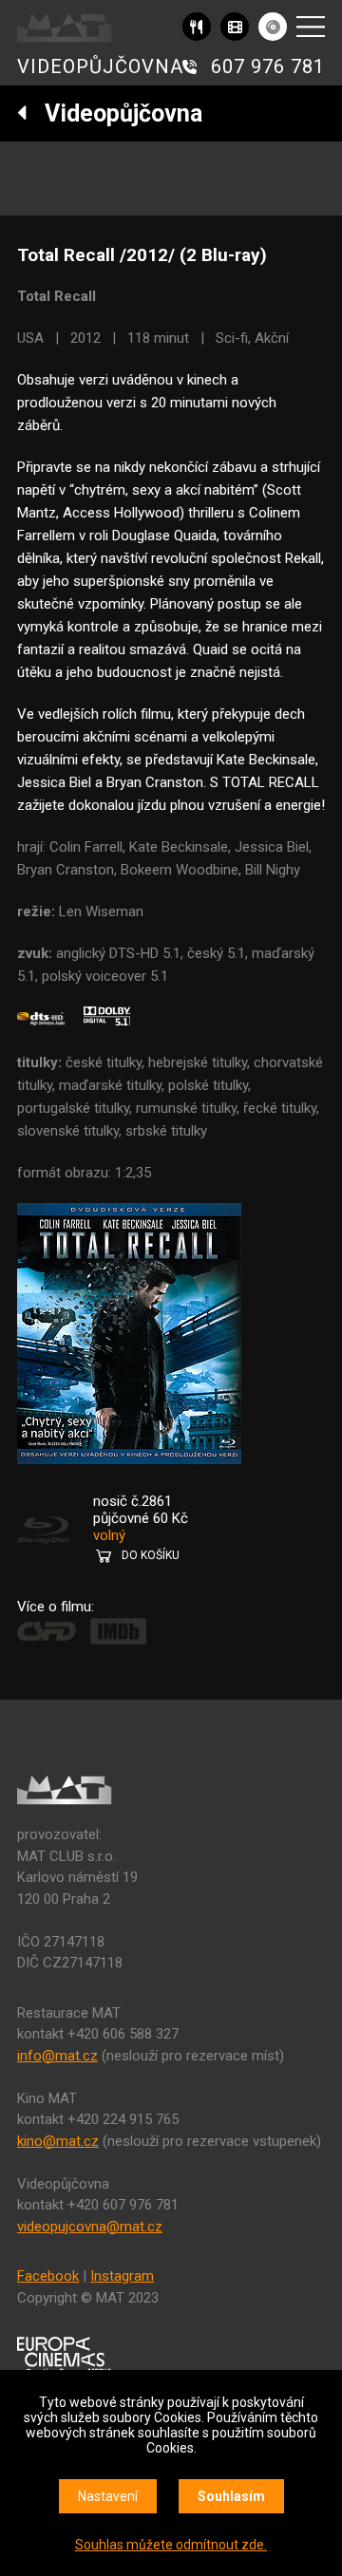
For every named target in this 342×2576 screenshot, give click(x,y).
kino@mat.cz (58, 2141)
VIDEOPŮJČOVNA (100, 66)
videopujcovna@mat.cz (90, 2227)
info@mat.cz (57, 2056)
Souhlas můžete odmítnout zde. (171, 2545)
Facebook (48, 2276)
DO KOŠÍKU (151, 1555)
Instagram (122, 2276)
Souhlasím (231, 2496)
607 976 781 (268, 66)
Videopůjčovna (115, 113)
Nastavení (108, 2496)
